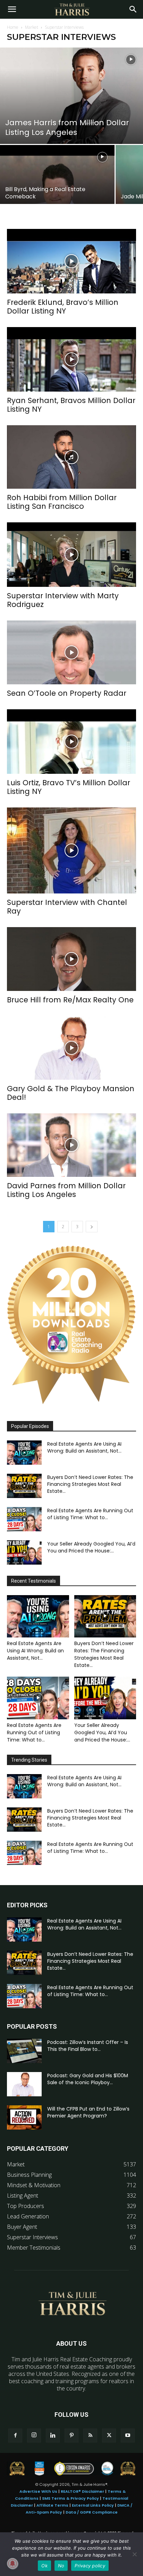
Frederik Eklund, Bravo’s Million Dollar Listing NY (63, 307)
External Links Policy (93, 2505)
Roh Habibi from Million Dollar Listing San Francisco (62, 502)
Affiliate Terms (52, 2505)
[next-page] (92, 1227)
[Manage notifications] (12, 2564)
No (61, 2566)
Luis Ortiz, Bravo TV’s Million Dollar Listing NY (69, 787)
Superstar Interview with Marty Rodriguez (63, 600)
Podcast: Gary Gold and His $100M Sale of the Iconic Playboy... (88, 2079)
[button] (12, 9)
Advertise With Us (38, 2491)
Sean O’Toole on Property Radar (67, 693)
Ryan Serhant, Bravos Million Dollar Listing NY (71, 405)
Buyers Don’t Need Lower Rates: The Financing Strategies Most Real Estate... (90, 1484)
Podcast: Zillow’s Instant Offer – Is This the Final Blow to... (88, 2046)
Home (13, 27)
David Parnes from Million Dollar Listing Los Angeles (66, 1190)
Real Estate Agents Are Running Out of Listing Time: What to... (90, 1514)
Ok (44, 2566)
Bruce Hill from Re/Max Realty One (70, 1000)
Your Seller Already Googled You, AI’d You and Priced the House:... (91, 1547)
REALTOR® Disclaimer (82, 2491)
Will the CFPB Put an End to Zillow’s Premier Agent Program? (88, 2112)
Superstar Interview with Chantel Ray (67, 907)
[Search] (133, 9)
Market (32, 27)
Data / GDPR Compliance (92, 2512)
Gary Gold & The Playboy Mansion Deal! (71, 1093)
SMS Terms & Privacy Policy (70, 2498)
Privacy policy (90, 2566)
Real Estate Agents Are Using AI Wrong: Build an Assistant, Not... (84, 1447)
